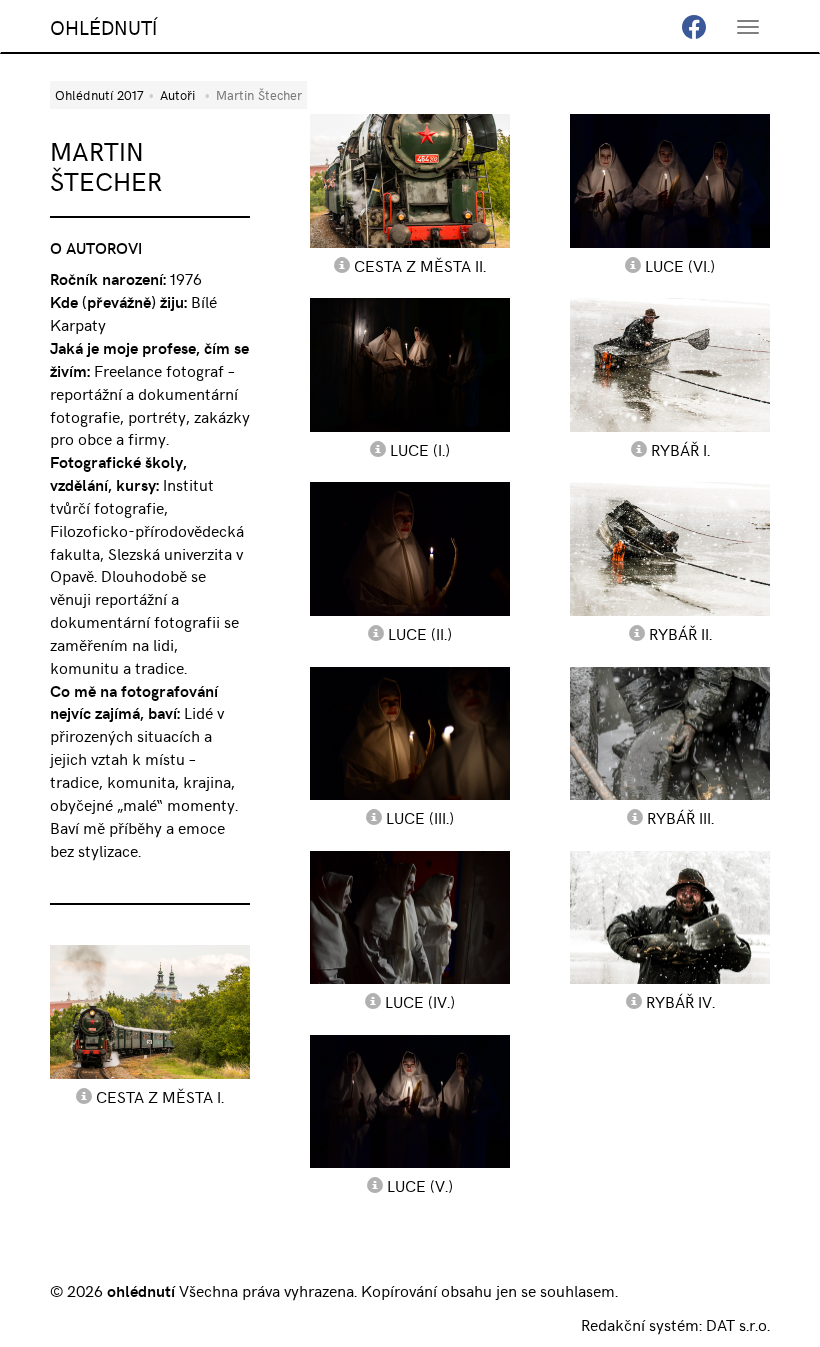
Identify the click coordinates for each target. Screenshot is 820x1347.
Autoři (177, 94)
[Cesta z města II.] (410, 180)
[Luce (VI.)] (670, 180)
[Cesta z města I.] (150, 1011)
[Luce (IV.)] (410, 917)
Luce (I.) (420, 449)
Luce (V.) (420, 1185)
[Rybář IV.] (670, 917)
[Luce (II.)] (410, 548)
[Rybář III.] (670, 733)
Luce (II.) (420, 633)
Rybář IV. (680, 1001)
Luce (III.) (420, 817)
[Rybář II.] (670, 548)
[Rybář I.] (670, 364)
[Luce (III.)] (410, 733)
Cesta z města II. (420, 265)
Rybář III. (680, 817)
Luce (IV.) (420, 1001)
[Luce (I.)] (410, 364)
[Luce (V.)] (410, 1101)
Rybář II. (680, 633)
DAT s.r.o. (738, 1324)
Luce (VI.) (680, 265)
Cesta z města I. (160, 1096)
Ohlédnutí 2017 (99, 94)
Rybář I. (680, 449)
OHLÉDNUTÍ (103, 26)
